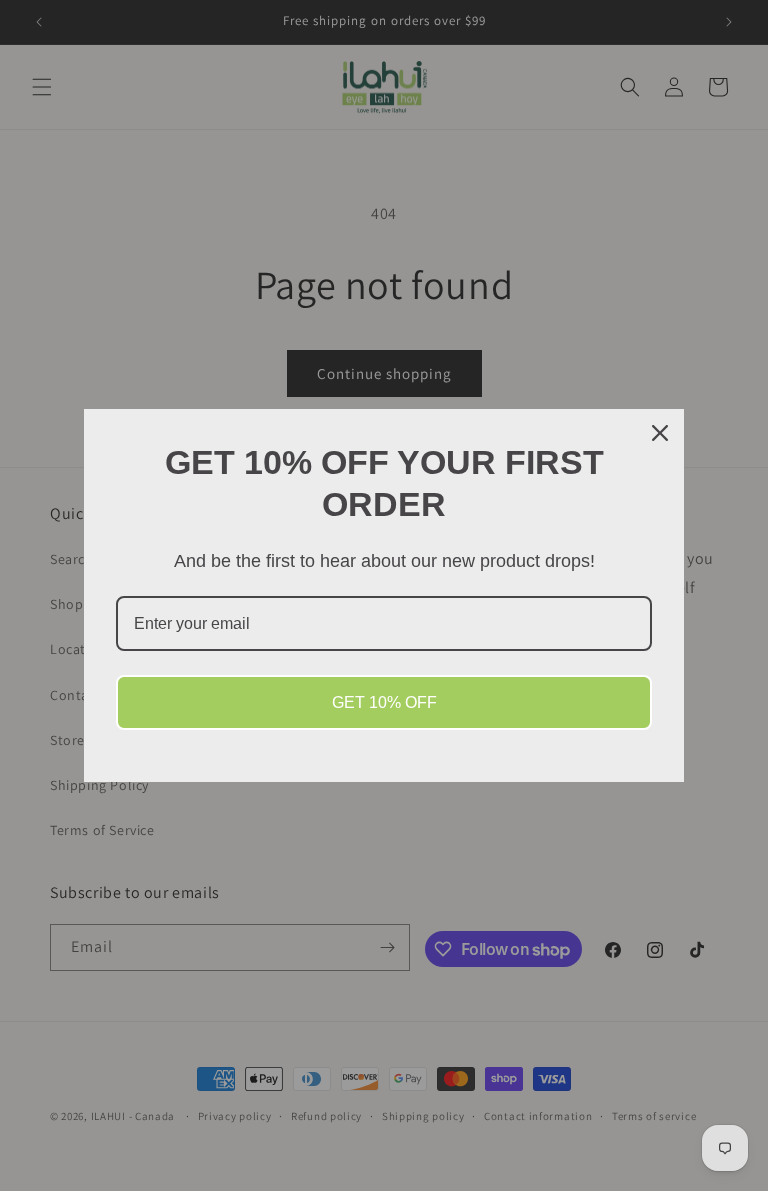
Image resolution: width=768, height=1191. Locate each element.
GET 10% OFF (384, 702)
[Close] (660, 433)
